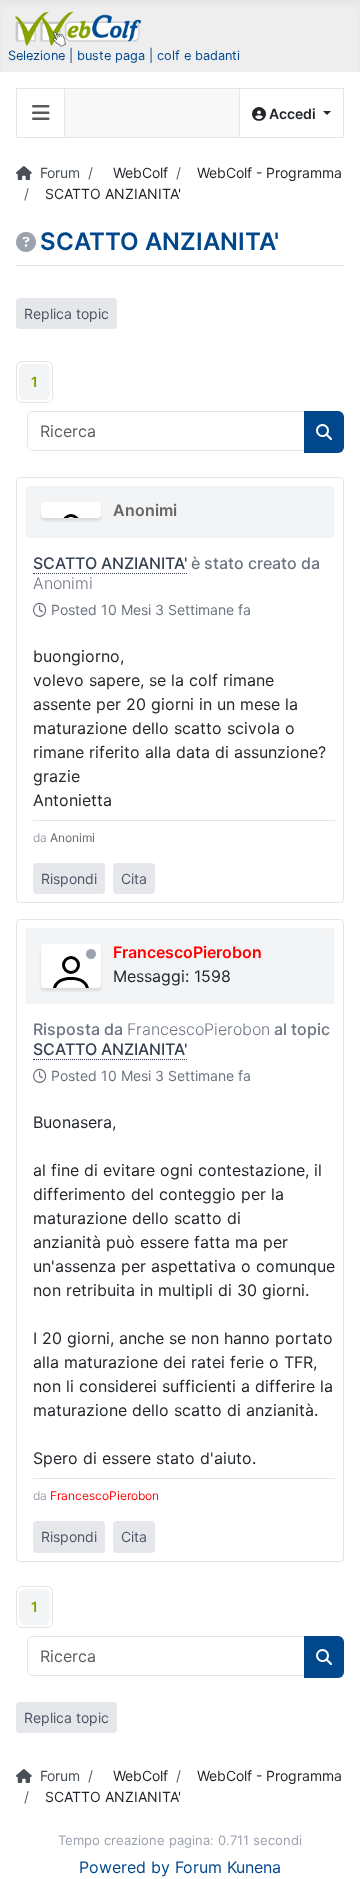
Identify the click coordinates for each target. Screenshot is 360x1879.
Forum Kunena (228, 1867)
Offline (91, 954)
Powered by (124, 1867)
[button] (291, 113)
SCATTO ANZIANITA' (110, 563)
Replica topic (66, 313)
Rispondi (69, 878)
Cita (134, 878)
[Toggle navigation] (41, 113)
